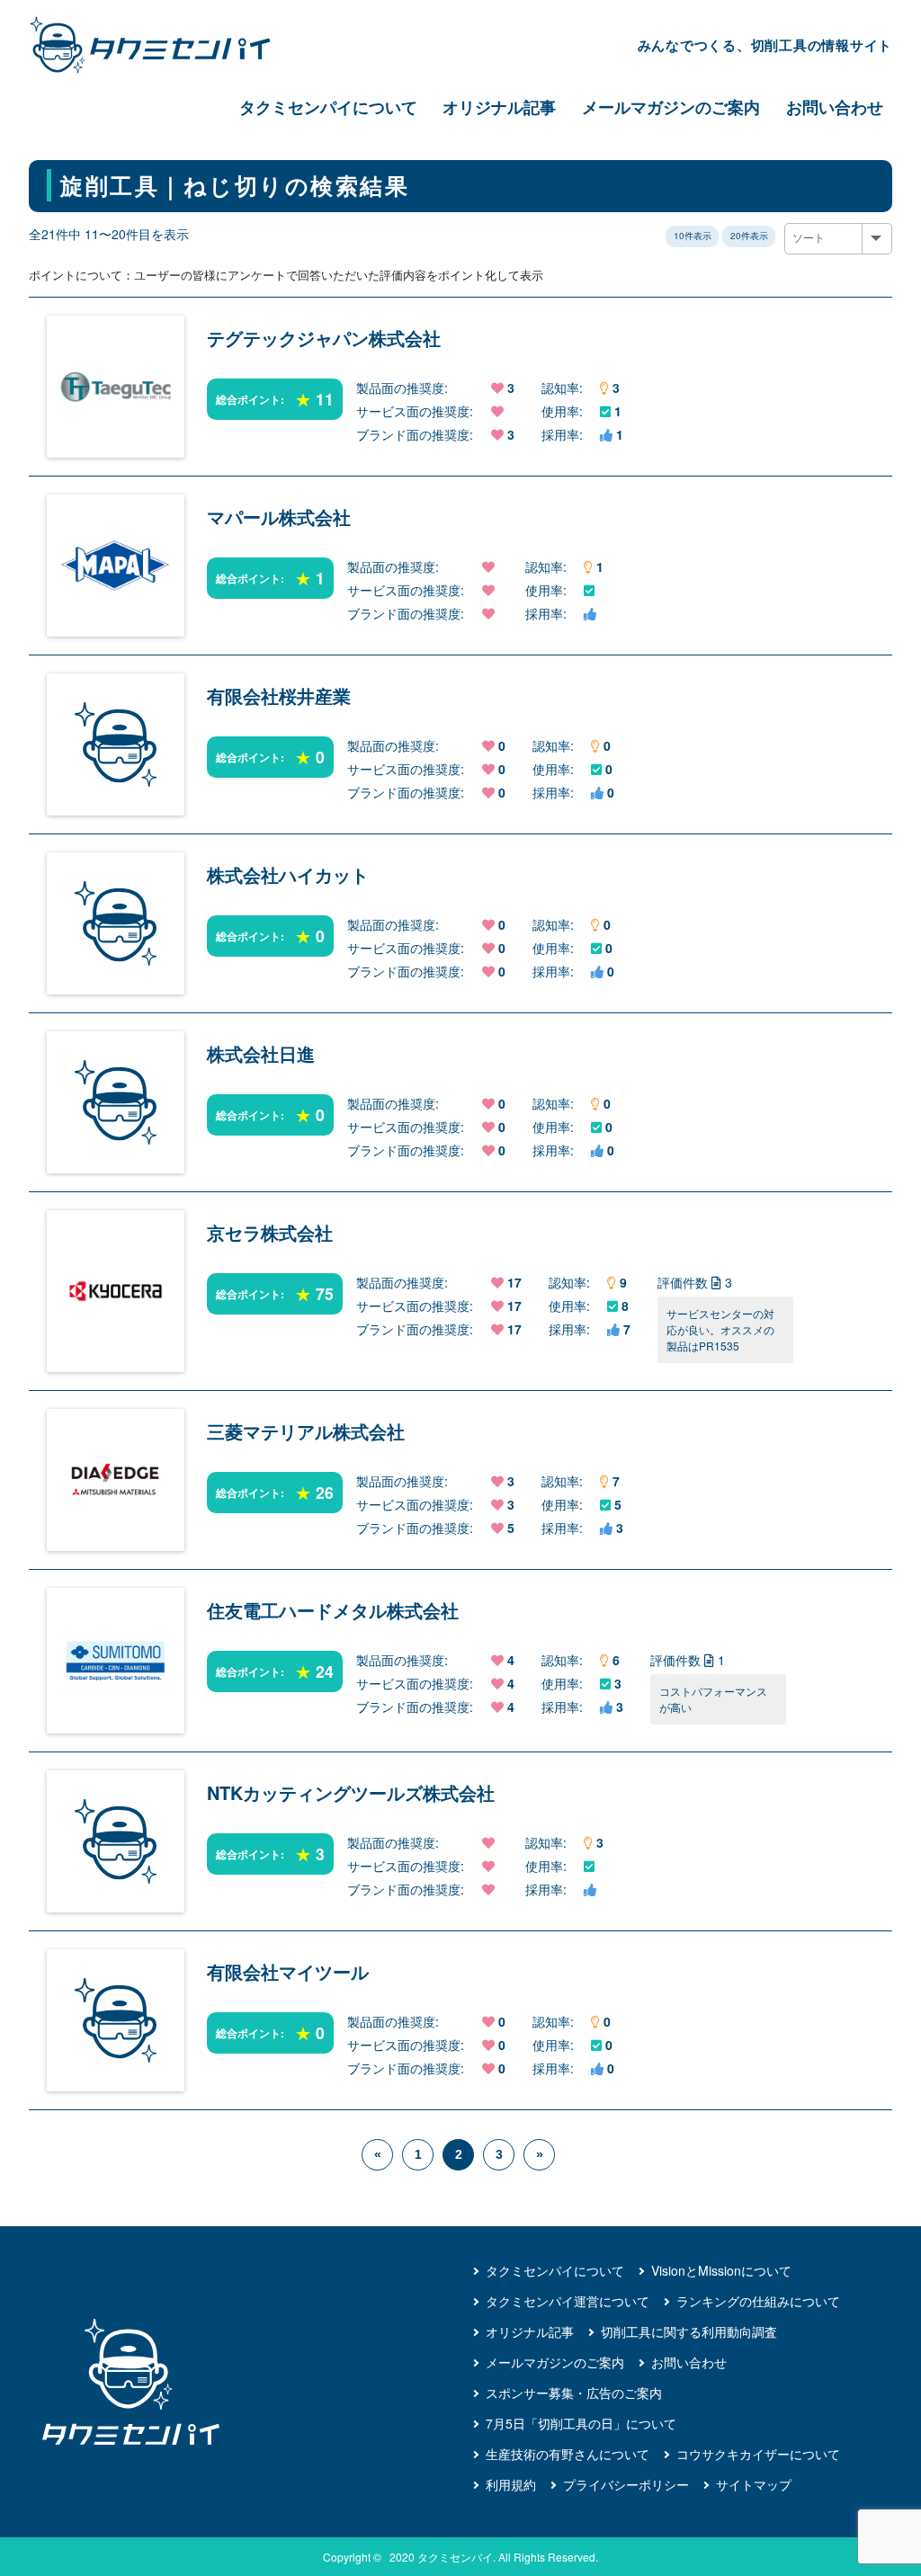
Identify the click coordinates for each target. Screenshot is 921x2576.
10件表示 (693, 236)
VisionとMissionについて (721, 2270)
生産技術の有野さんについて (568, 2454)
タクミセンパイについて (328, 107)
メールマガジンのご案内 (671, 107)
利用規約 (511, 2484)
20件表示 (749, 236)
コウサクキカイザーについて (758, 2454)
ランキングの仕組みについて (758, 2301)
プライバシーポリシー (626, 2484)
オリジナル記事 (499, 107)
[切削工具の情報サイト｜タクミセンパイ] (165, 45)
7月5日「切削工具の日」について (581, 2423)
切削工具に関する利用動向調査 (689, 2331)
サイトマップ (754, 2484)
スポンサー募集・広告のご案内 (574, 2393)
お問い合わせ (835, 107)
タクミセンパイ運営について (568, 2301)
